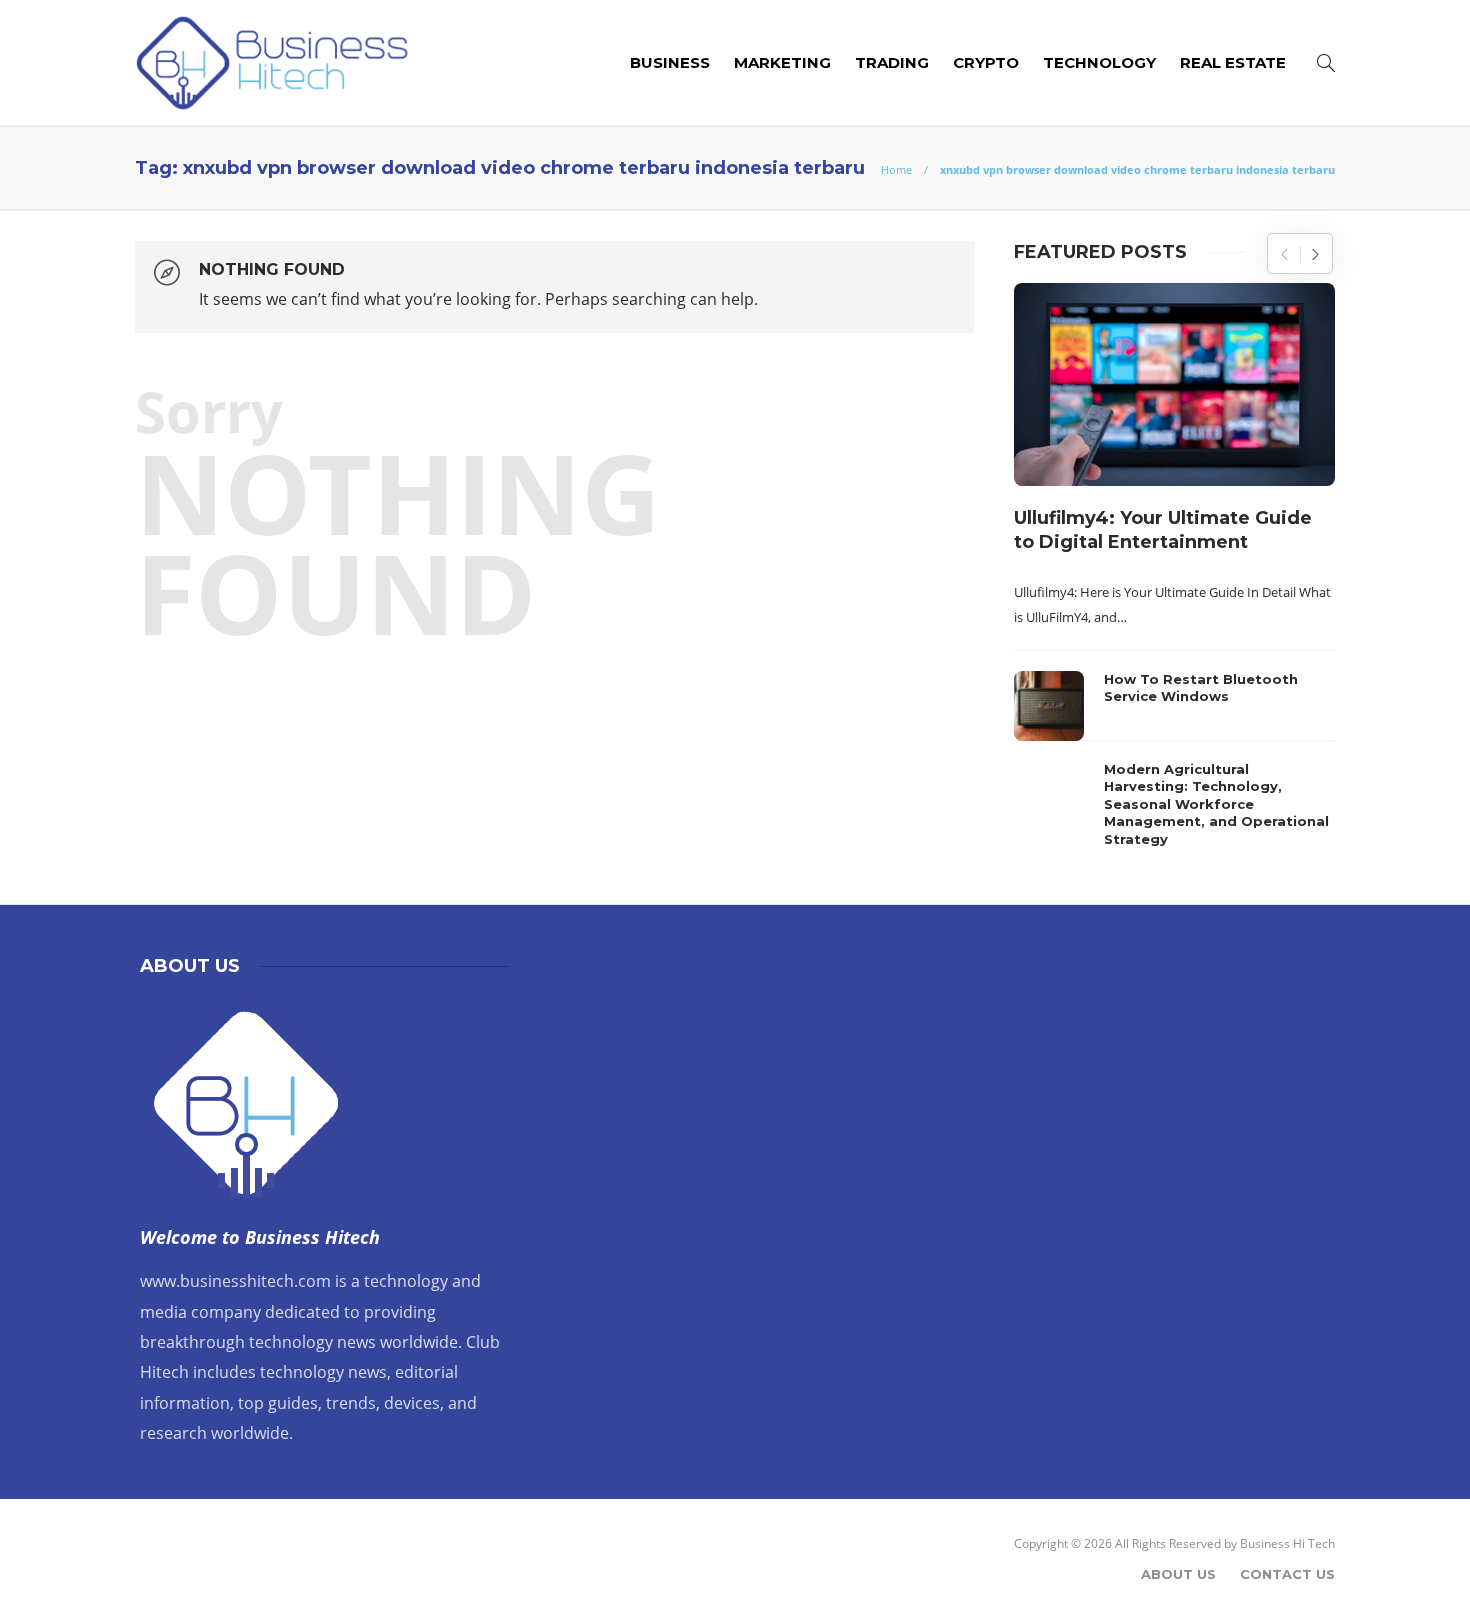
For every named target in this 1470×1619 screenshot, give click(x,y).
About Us (1178, 1574)
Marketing (782, 62)
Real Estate (1233, 62)
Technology (1099, 62)
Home (896, 169)
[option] (1174, 570)
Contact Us (1287, 1574)
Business (670, 62)
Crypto (986, 62)
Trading (892, 62)
